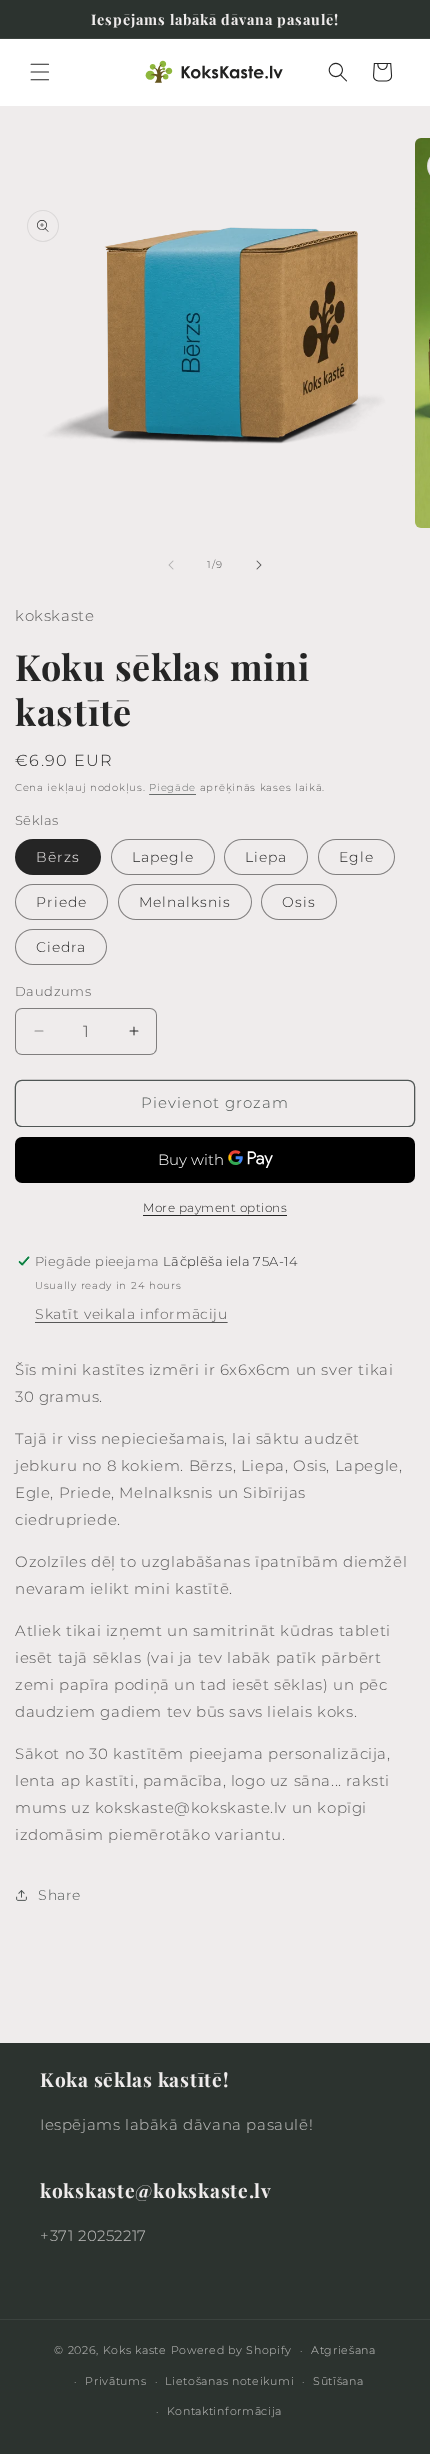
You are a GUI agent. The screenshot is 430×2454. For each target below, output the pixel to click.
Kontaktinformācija (225, 2411)
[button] (40, 72)
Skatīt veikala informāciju (131, 1314)
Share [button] (59, 1895)
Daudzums (53, 991)
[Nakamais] (259, 565)
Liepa (266, 857)
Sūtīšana (338, 2381)
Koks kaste (135, 2350)
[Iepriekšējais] (171, 565)
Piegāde (172, 787)
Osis (299, 902)
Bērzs (58, 857)
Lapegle (163, 857)
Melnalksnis (185, 902)
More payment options (215, 1207)
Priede (61, 902)
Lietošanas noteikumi (229, 2381)
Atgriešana (343, 2350)
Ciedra (61, 947)
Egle (356, 857)
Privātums (115, 2381)
